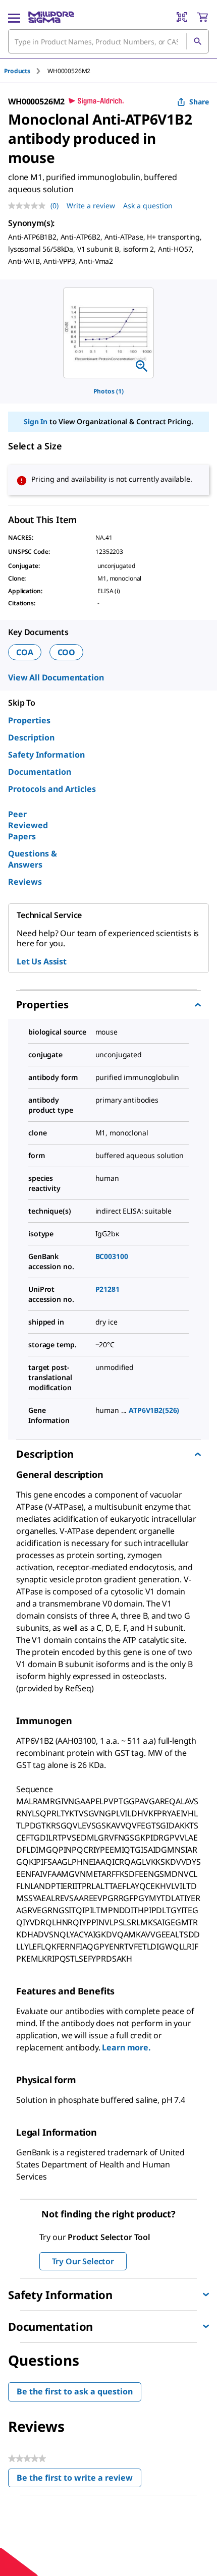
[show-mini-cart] (202, 17)
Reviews (25, 882)
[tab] (26, 71)
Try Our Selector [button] (83, 2261)
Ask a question (148, 206)
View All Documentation (56, 677)
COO (67, 652)
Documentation (40, 772)
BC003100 (112, 1256)
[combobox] (108, 41)
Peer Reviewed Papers (28, 825)
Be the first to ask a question (75, 2391)
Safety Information (46, 755)
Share (199, 102)
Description (31, 737)
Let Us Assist (42, 961)
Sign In (36, 421)
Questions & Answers (33, 859)
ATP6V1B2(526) (154, 1410)
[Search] (197, 41)
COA (25, 652)
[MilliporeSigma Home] (51, 17)
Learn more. (126, 2047)
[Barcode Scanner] (182, 17)
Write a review (91, 206)
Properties (29, 720)
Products (17, 71)
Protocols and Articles (52, 789)
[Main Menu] (14, 17)
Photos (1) (108, 391)
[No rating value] (29, 206)
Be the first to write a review (79, 2480)
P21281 (107, 1289)
